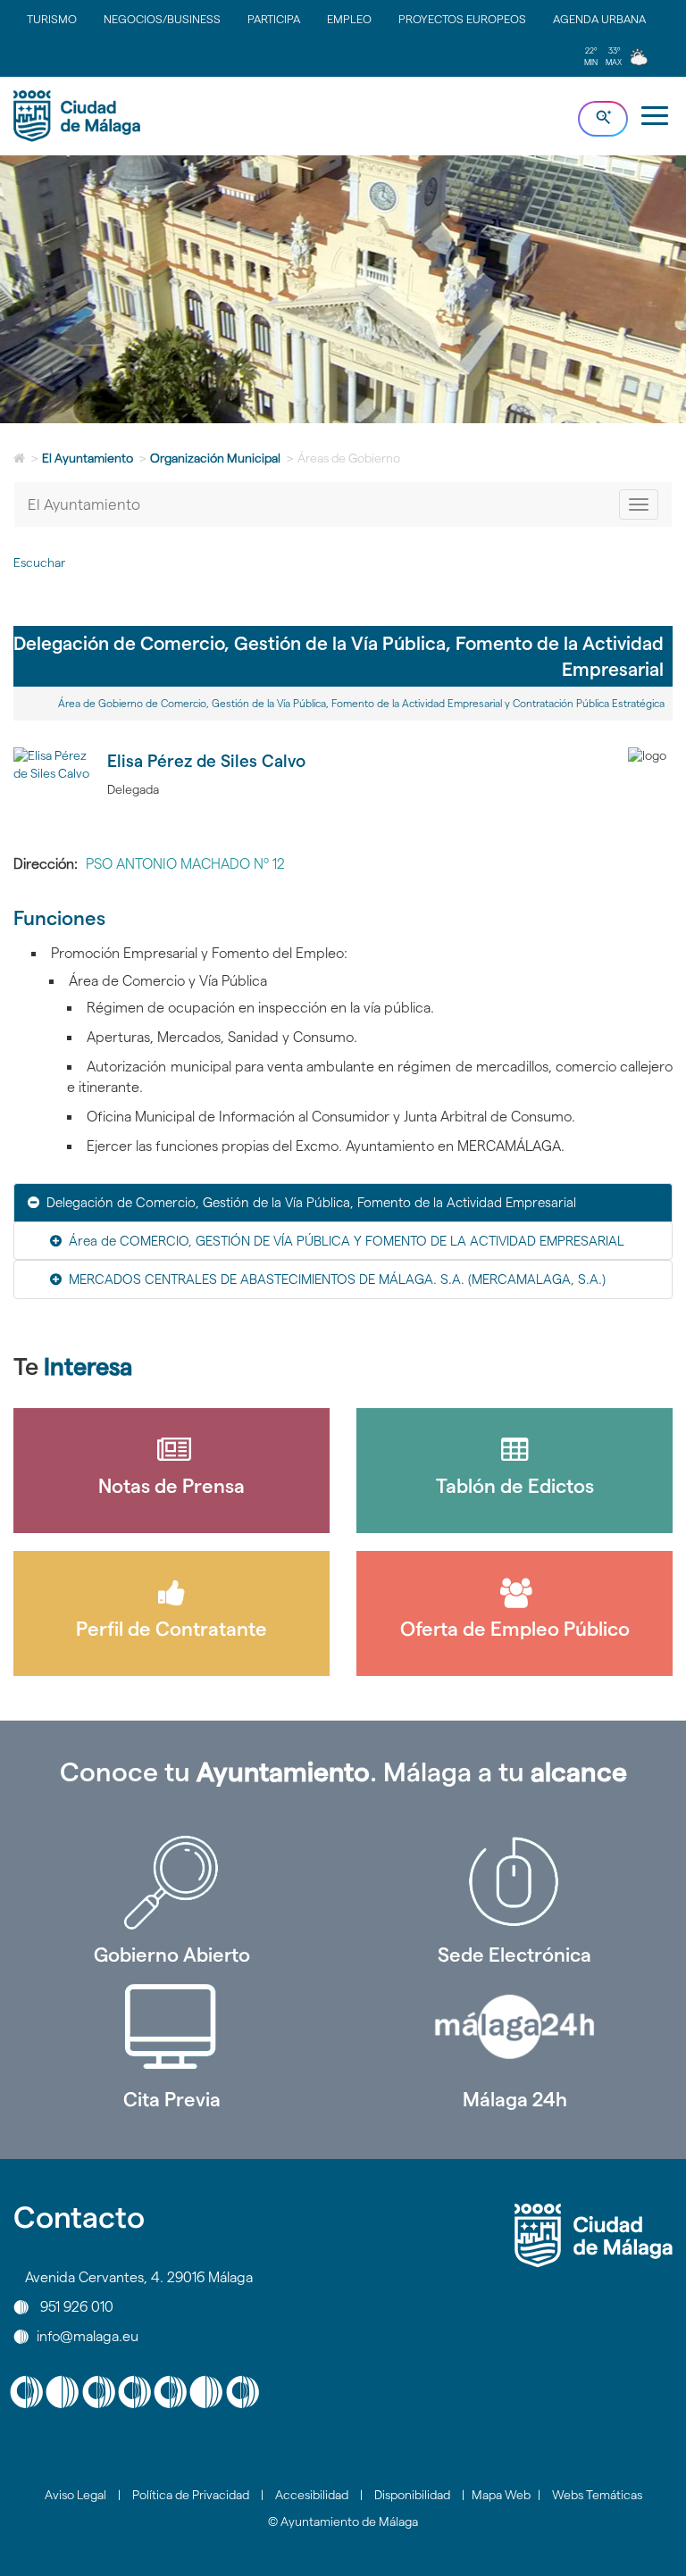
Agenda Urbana (599, 19)
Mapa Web (501, 2495)
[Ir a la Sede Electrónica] (514, 1882)
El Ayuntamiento (88, 458)
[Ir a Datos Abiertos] (171, 2027)
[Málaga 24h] (514, 2027)
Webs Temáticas (597, 2495)
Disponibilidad (412, 2495)
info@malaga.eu (88, 2336)
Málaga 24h (515, 2099)
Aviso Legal (75, 2495)
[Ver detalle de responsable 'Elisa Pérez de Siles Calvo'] (54, 788)
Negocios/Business (162, 19)
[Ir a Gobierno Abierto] (171, 1882)
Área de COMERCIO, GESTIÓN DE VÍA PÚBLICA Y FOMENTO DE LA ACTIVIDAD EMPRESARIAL (347, 1241)
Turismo (52, 19)
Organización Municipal (215, 458)
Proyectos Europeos (462, 19)
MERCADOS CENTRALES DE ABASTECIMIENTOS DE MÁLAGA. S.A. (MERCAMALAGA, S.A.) (337, 1279)
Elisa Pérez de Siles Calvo (206, 761)
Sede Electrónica (514, 1955)
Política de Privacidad (191, 2495)
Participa (274, 19)
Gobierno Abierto (172, 1955)
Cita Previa (172, 2099)
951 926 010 (77, 2307)
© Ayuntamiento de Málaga (343, 2522)
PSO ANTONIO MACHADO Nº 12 (185, 864)
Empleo (349, 19)
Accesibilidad (312, 2495)
